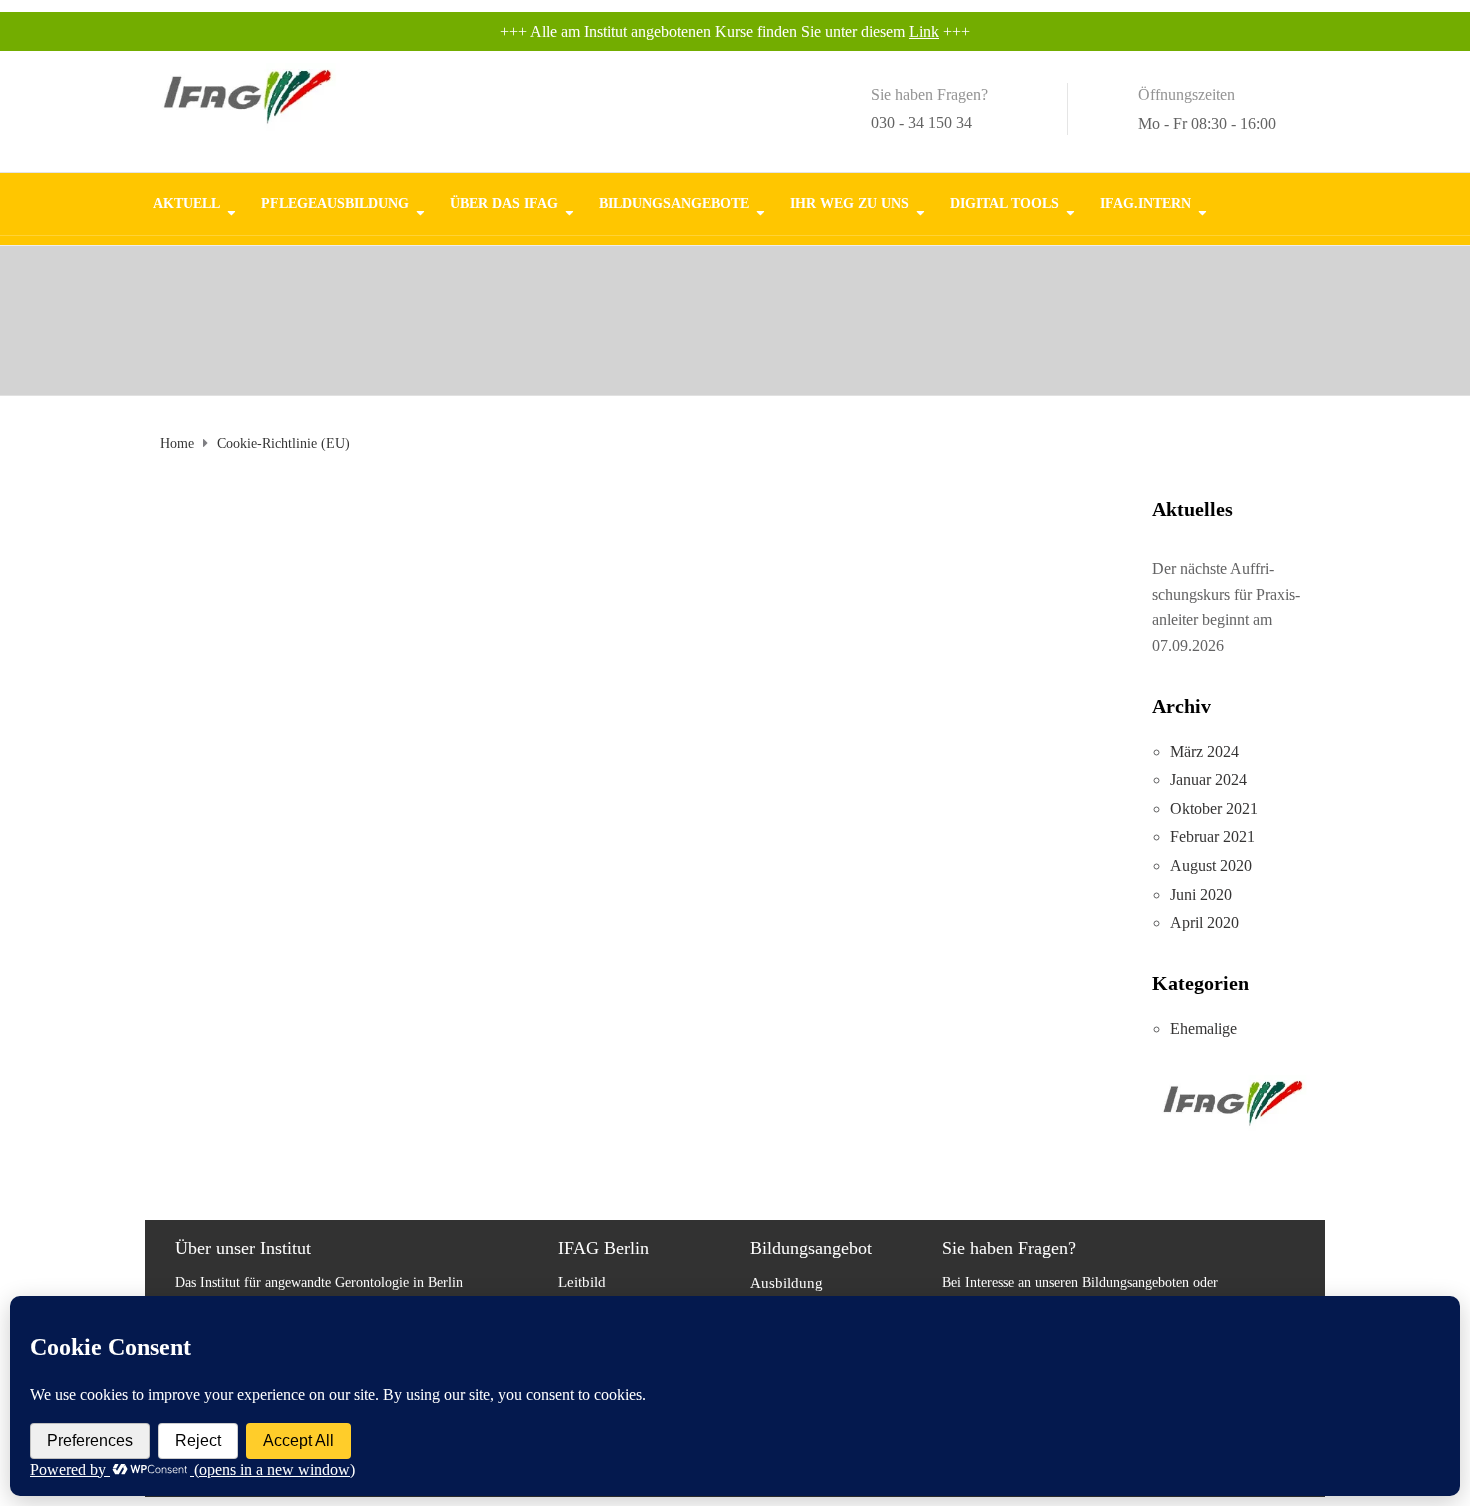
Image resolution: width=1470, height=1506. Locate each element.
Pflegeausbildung (335, 202)
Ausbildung (786, 1283)
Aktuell (186, 202)
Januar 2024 (1208, 779)
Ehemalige (1203, 1028)
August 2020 (1211, 865)
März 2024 (1204, 751)
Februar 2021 (1212, 836)
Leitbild (582, 1282)
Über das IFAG (504, 202)
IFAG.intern (1145, 202)
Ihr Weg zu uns (849, 202)
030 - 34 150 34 (921, 122)
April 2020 (1204, 922)
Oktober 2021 (1214, 808)
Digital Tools (1004, 202)
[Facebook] (1292, 194)
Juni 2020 (1201, 894)
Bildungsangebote (674, 202)
